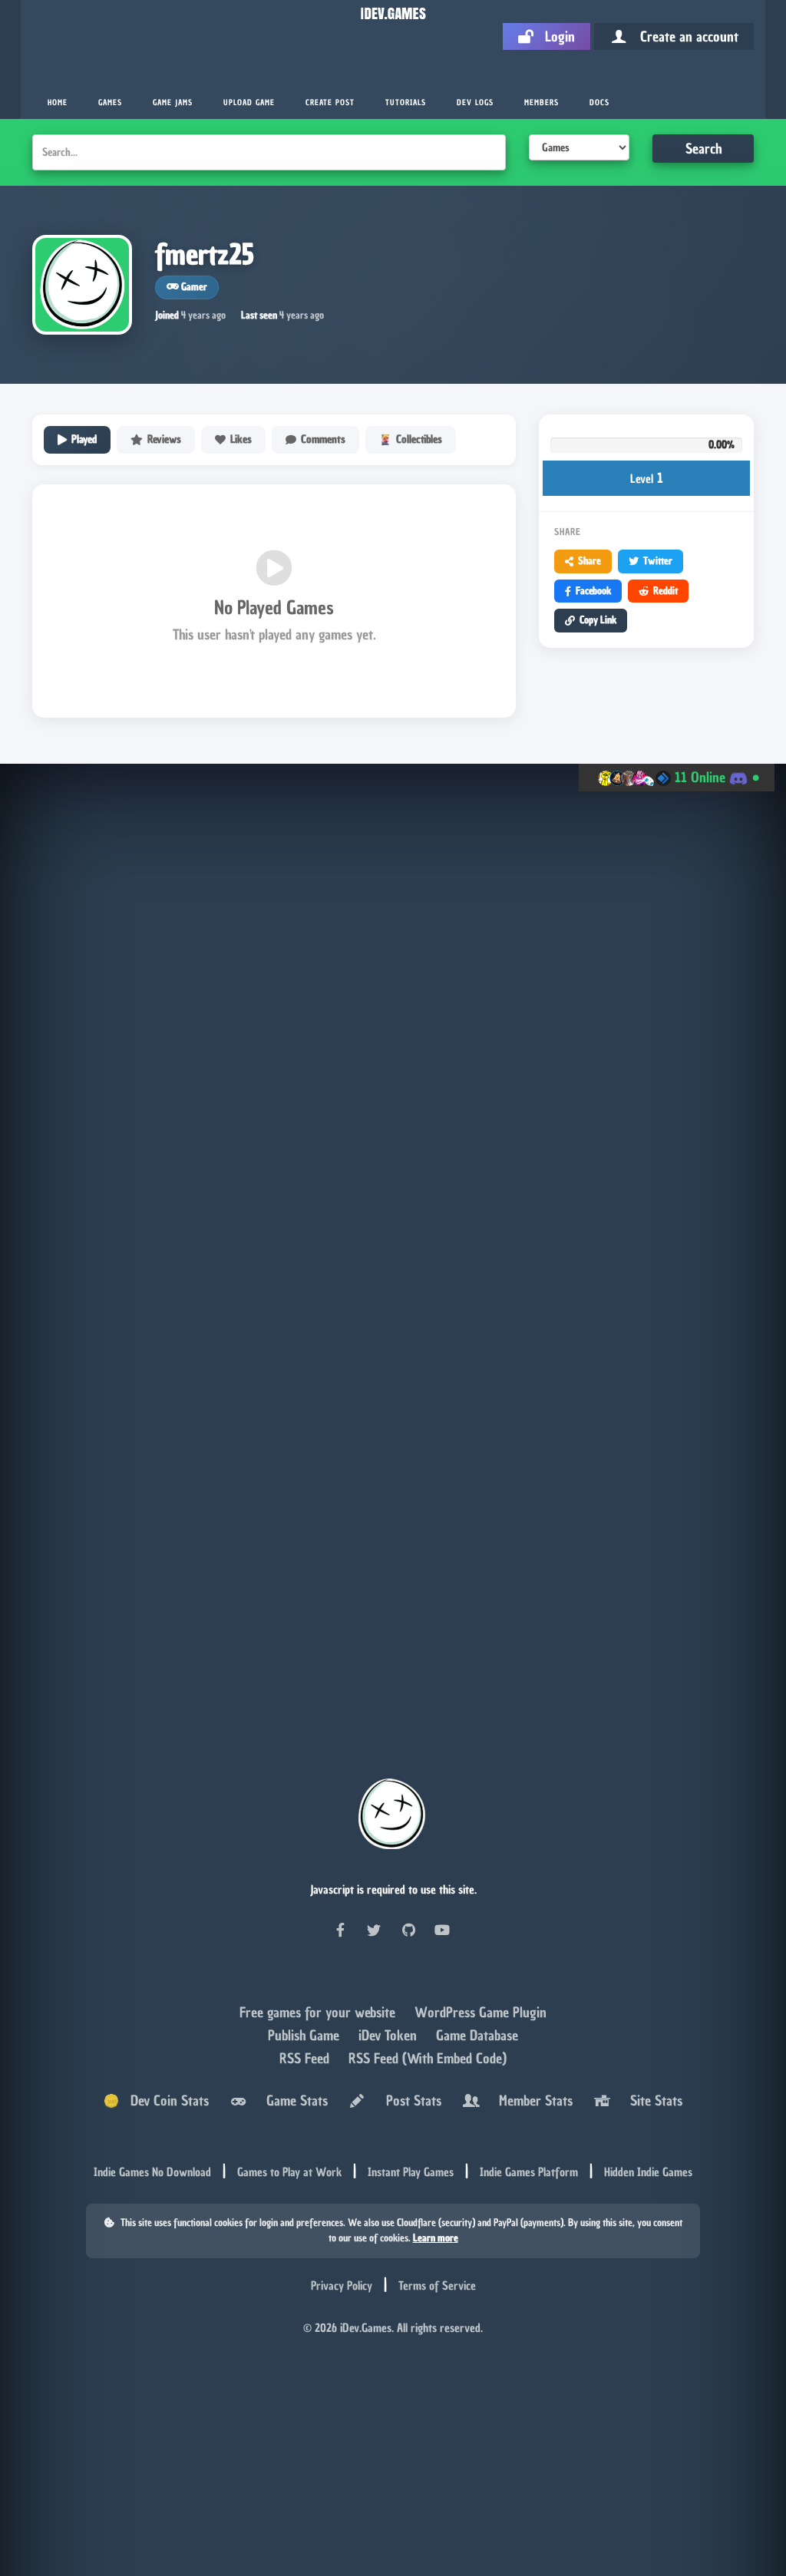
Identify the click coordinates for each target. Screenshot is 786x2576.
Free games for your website (319, 2012)
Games (110, 102)
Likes (241, 439)
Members (542, 102)
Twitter (658, 561)
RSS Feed (306, 2058)
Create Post (330, 102)
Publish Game (305, 2035)
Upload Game (249, 102)
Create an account (684, 36)
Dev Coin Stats (164, 2100)
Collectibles (419, 439)
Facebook (593, 591)
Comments (323, 439)
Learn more (436, 2238)
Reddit (665, 591)
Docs (599, 102)
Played (84, 439)
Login (554, 36)
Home (58, 102)
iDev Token (390, 2035)
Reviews (164, 439)
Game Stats (293, 2100)
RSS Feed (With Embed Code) (428, 2058)
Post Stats (410, 2100)
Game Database (477, 2035)
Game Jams (173, 102)
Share (589, 561)
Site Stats (652, 2100)
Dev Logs (475, 102)
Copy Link (598, 620)
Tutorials (406, 102)
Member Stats (532, 2100)
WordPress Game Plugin (481, 2012)
